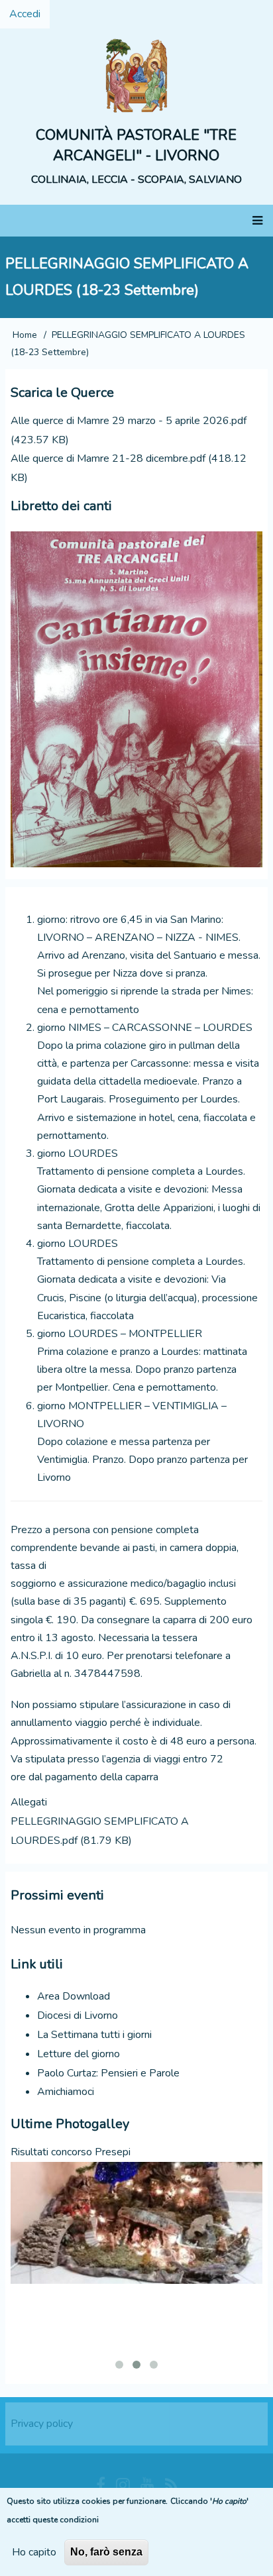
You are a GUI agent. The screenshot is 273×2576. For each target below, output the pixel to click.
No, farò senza (106, 2552)
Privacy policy (42, 2424)
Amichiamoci (66, 2092)
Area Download (74, 1996)
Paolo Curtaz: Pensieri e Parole (108, 2073)
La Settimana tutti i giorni (94, 2035)
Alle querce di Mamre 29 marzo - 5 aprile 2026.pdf (129, 421)
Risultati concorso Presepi (71, 2152)
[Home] (136, 75)
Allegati (29, 1802)
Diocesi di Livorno (78, 2015)
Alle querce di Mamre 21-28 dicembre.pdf (108, 458)
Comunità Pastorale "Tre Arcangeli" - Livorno (136, 145)
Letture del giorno (79, 2054)
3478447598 (107, 1674)
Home (25, 335)
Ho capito (34, 2552)
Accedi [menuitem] (25, 14)
